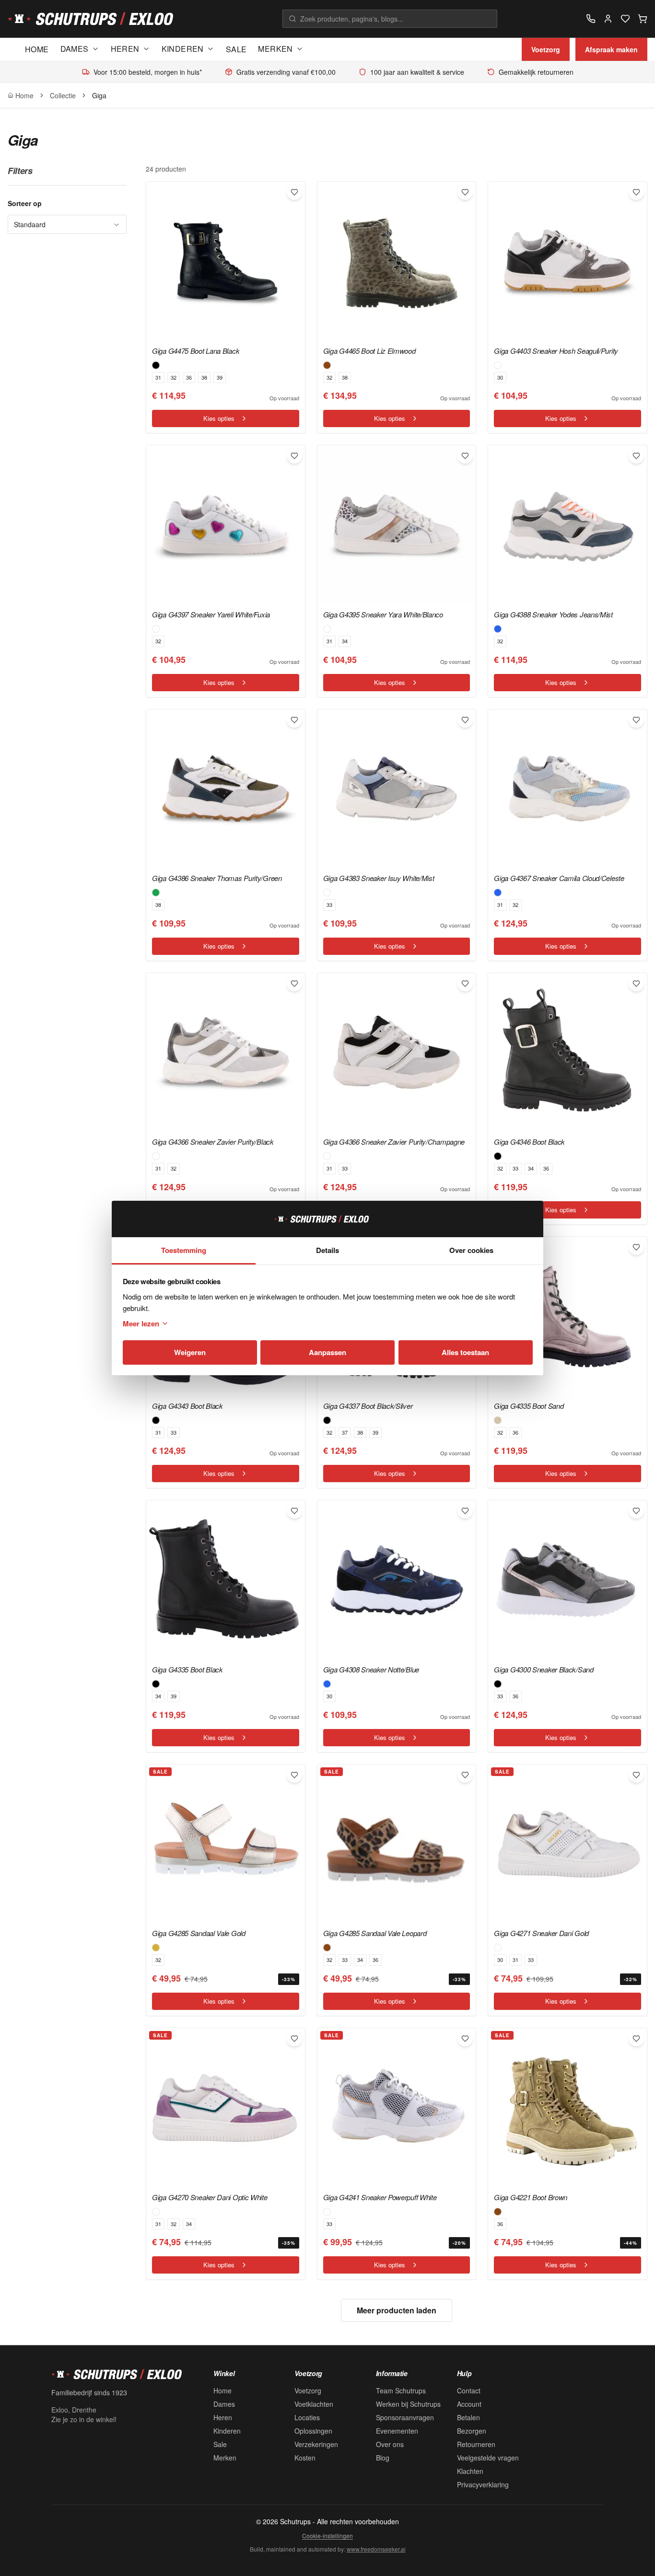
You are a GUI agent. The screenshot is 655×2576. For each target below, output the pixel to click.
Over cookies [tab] (471, 1250)
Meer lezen (141, 1323)
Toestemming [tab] (184, 1250)
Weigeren (190, 1352)
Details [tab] (327, 1250)
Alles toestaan (465, 1352)
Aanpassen (327, 1352)
